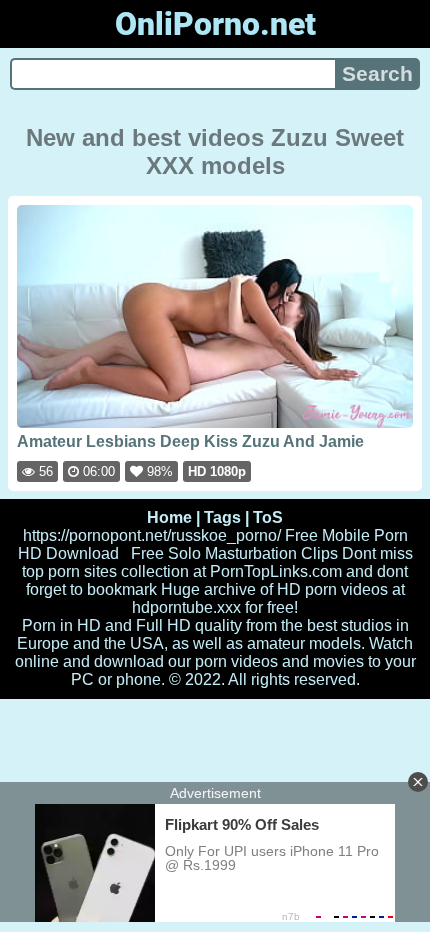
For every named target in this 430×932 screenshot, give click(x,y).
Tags (222, 517)
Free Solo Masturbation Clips (234, 553)
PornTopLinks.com (276, 571)
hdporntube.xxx (186, 607)
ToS (268, 517)
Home (169, 517)
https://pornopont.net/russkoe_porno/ (152, 535)
